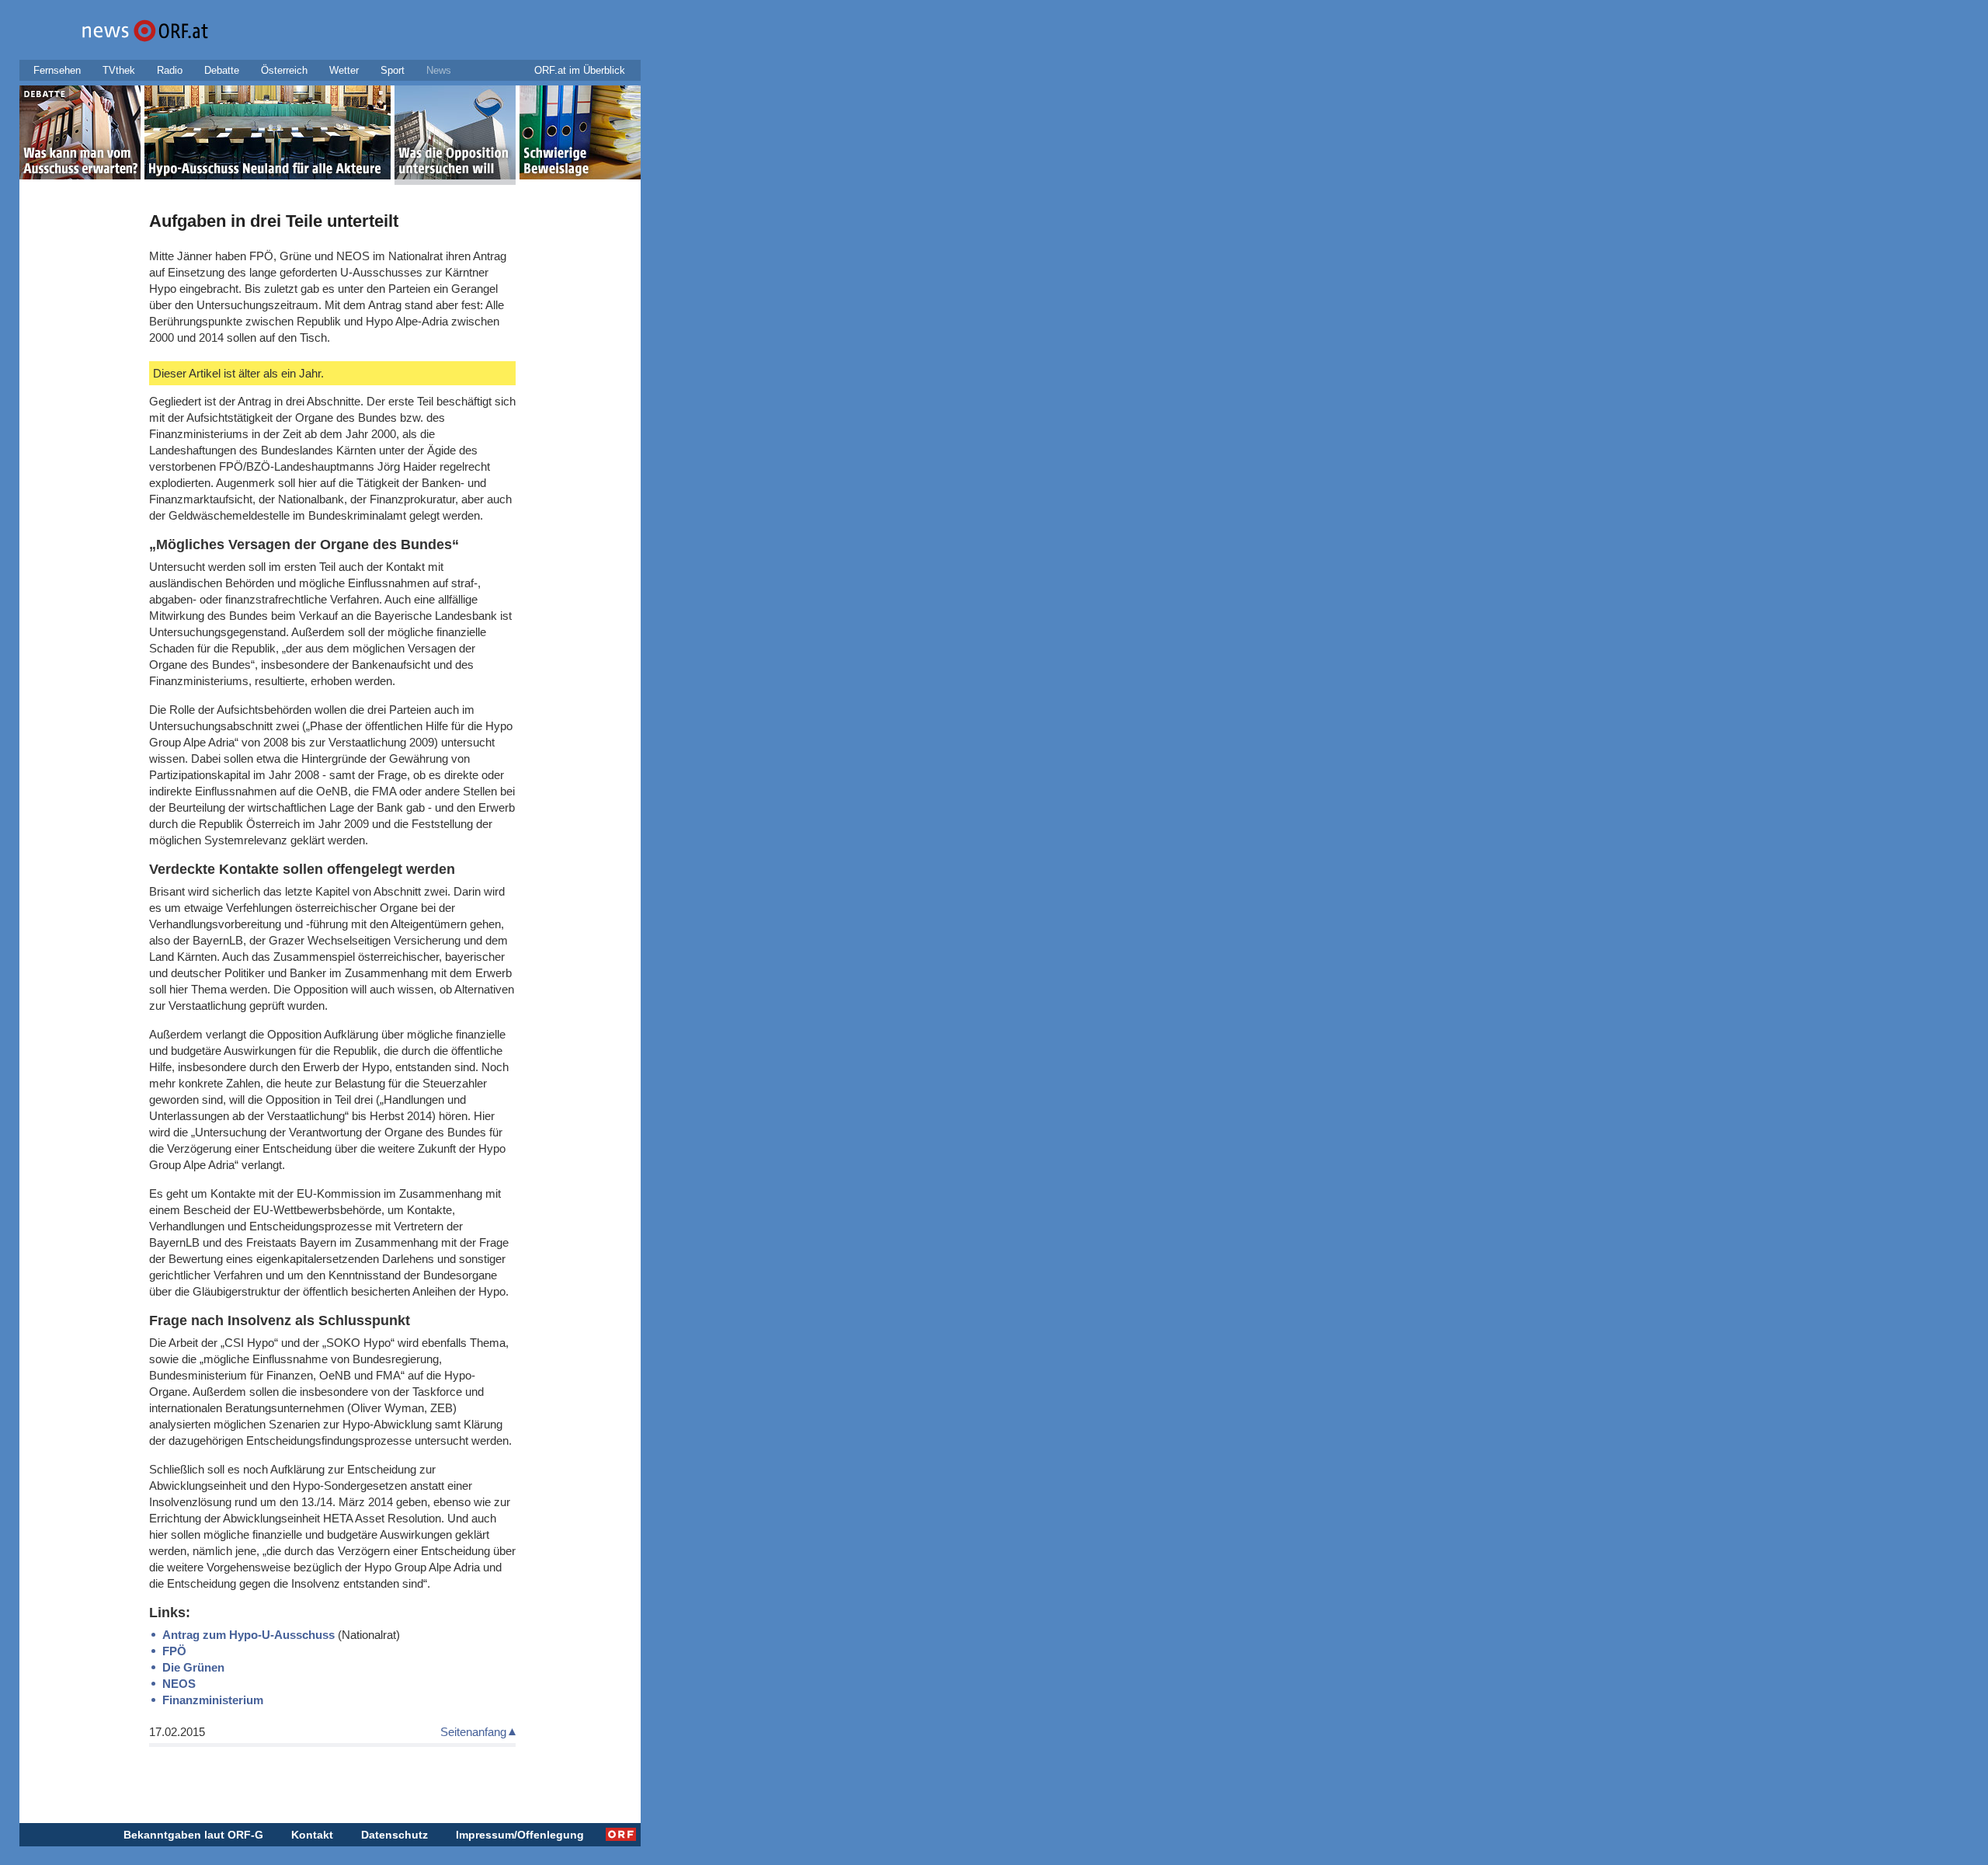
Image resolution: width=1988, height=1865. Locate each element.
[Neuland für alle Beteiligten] (268, 135)
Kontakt (312, 1835)
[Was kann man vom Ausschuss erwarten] (80, 135)
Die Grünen (193, 1667)
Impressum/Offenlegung (520, 1835)
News (439, 70)
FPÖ (174, 1651)
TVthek (119, 70)
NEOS (179, 1684)
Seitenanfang (473, 1732)
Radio (170, 70)
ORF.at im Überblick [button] (580, 70)
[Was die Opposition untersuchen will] (455, 135)
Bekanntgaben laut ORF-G (193, 1835)
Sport (393, 70)
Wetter (344, 70)
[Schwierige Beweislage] (580, 135)
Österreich (284, 70)
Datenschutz (394, 1835)
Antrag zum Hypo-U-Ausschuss (248, 1635)
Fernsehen (57, 70)
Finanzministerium (213, 1700)
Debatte (222, 70)
